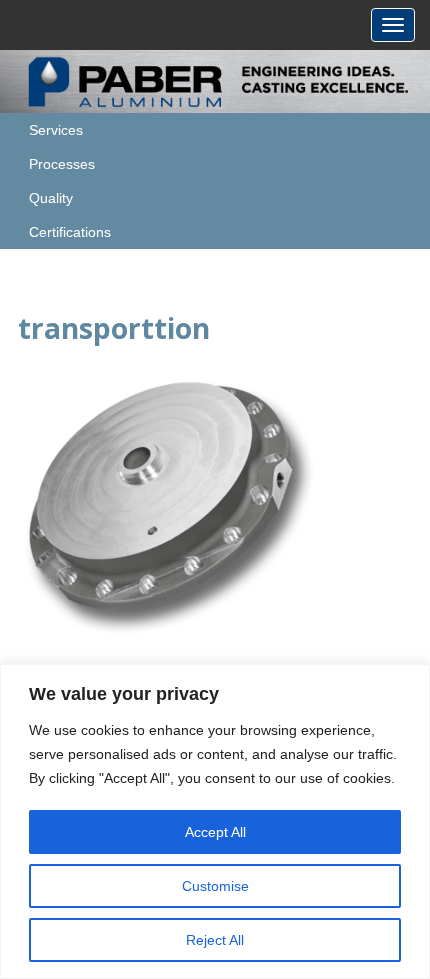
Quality (51, 198)
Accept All (215, 832)
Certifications (70, 232)
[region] (215, 821)
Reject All (215, 940)
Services (56, 130)
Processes (62, 164)
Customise (215, 886)
